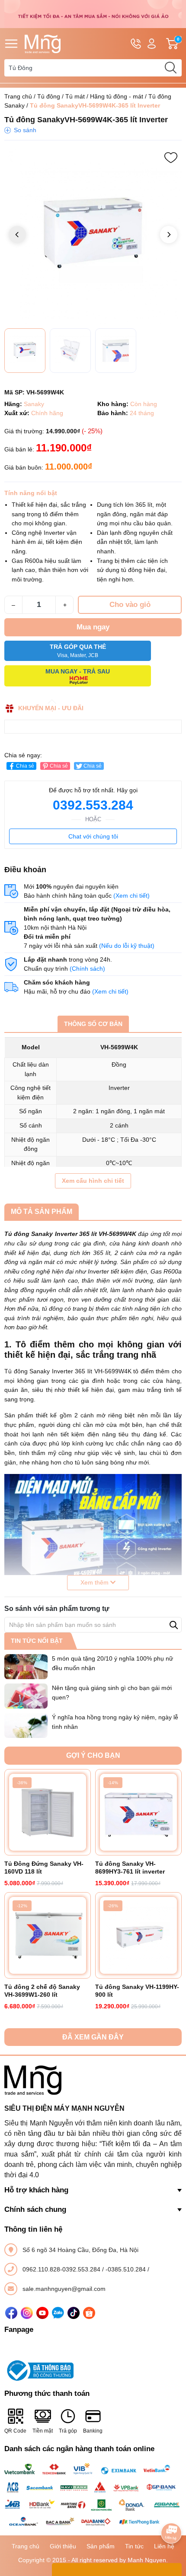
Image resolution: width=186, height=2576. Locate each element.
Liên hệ (164, 2546)
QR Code (15, 2431)
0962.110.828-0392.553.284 (62, 2269)
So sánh (25, 130)
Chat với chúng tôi (93, 836)
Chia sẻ (25, 766)
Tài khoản (152, 44)
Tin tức (134, 2546)
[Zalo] (58, 2313)
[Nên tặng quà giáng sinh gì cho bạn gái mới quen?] (26, 1696)
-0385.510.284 (127, 2269)
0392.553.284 (93, 805)
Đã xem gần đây (93, 2037)
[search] (170, 68)
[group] (93, 235)
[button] (169, 235)
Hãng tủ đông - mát (117, 96)
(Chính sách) (87, 969)
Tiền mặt (43, 2431)
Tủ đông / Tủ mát (61, 96)
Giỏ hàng (179, 44)
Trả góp (68, 2431)
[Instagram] (27, 2313)
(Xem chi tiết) (131, 896)
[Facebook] (11, 2313)
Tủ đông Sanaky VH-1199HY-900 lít (137, 1991)
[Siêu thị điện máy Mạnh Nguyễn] (93, 13)
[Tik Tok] (74, 2313)
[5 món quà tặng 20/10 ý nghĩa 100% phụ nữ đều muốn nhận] (26, 1667)
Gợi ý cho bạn (93, 1755)
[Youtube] (42, 2313)
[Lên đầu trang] (171, 2509)
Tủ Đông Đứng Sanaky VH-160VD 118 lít (44, 1868)
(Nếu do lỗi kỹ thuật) (127, 946)
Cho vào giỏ (130, 605)
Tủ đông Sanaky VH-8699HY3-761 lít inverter (130, 1868)
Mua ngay (93, 627)
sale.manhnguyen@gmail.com (64, 2289)
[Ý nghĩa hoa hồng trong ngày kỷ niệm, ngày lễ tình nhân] (26, 1725)
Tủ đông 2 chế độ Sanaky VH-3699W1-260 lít (42, 1991)
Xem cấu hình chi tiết (93, 1181)
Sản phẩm (101, 2546)
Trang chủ (18, 96)
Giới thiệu (63, 2546)
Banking (93, 2431)
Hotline (136, 44)
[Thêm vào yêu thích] (171, 158)
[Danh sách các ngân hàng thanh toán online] (93, 2495)
